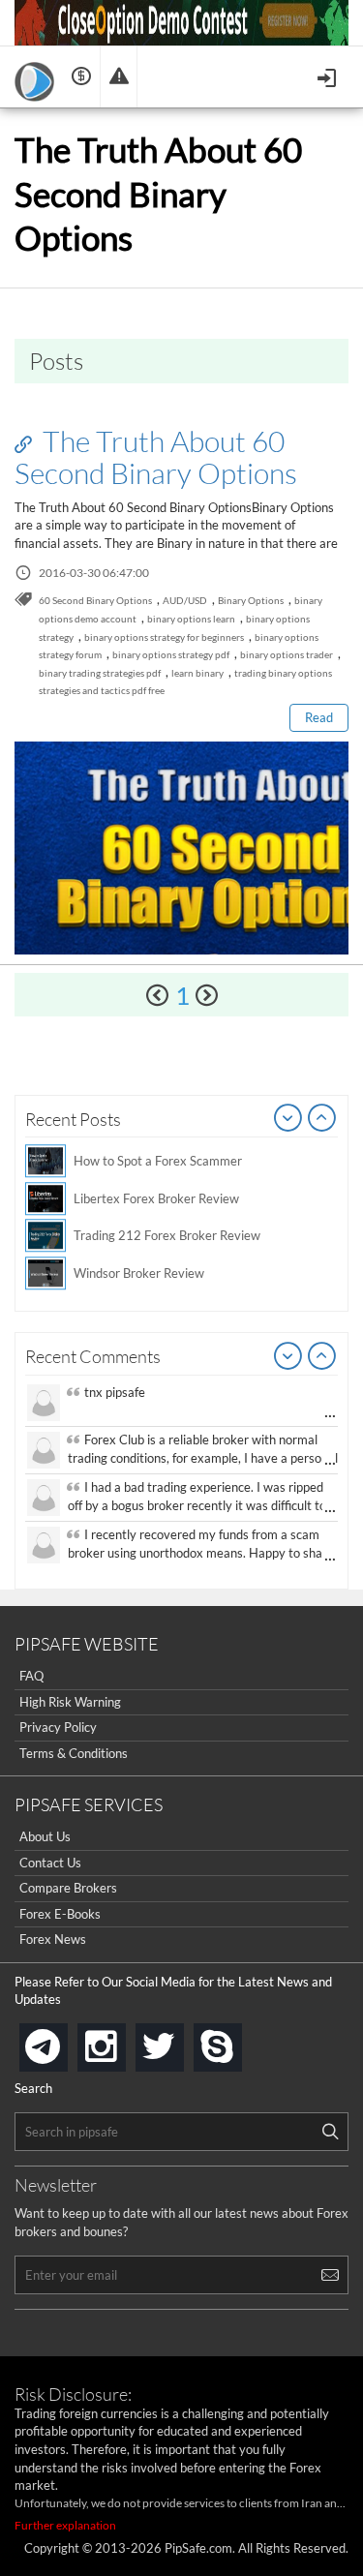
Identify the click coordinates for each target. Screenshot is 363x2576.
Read (319, 717)
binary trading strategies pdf (100, 673)
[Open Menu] (329, 76)
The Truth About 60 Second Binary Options (156, 456)
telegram (64, 2046)
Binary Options (251, 600)
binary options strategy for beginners (164, 637)
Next (322, 1119)
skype (238, 2041)
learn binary (197, 673)
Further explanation (65, 2525)
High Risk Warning (70, 1702)
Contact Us (50, 1863)
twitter (180, 2041)
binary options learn (191, 619)
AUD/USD (185, 600)
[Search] (330, 2132)
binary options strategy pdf (171, 654)
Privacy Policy (58, 1727)
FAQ (31, 1676)
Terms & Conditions (74, 1753)
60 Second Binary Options (95, 600)
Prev (288, 1119)
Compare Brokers (68, 1888)
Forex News (53, 1939)
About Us (45, 1836)
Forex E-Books (60, 1914)
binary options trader (287, 654)
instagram (122, 2041)
